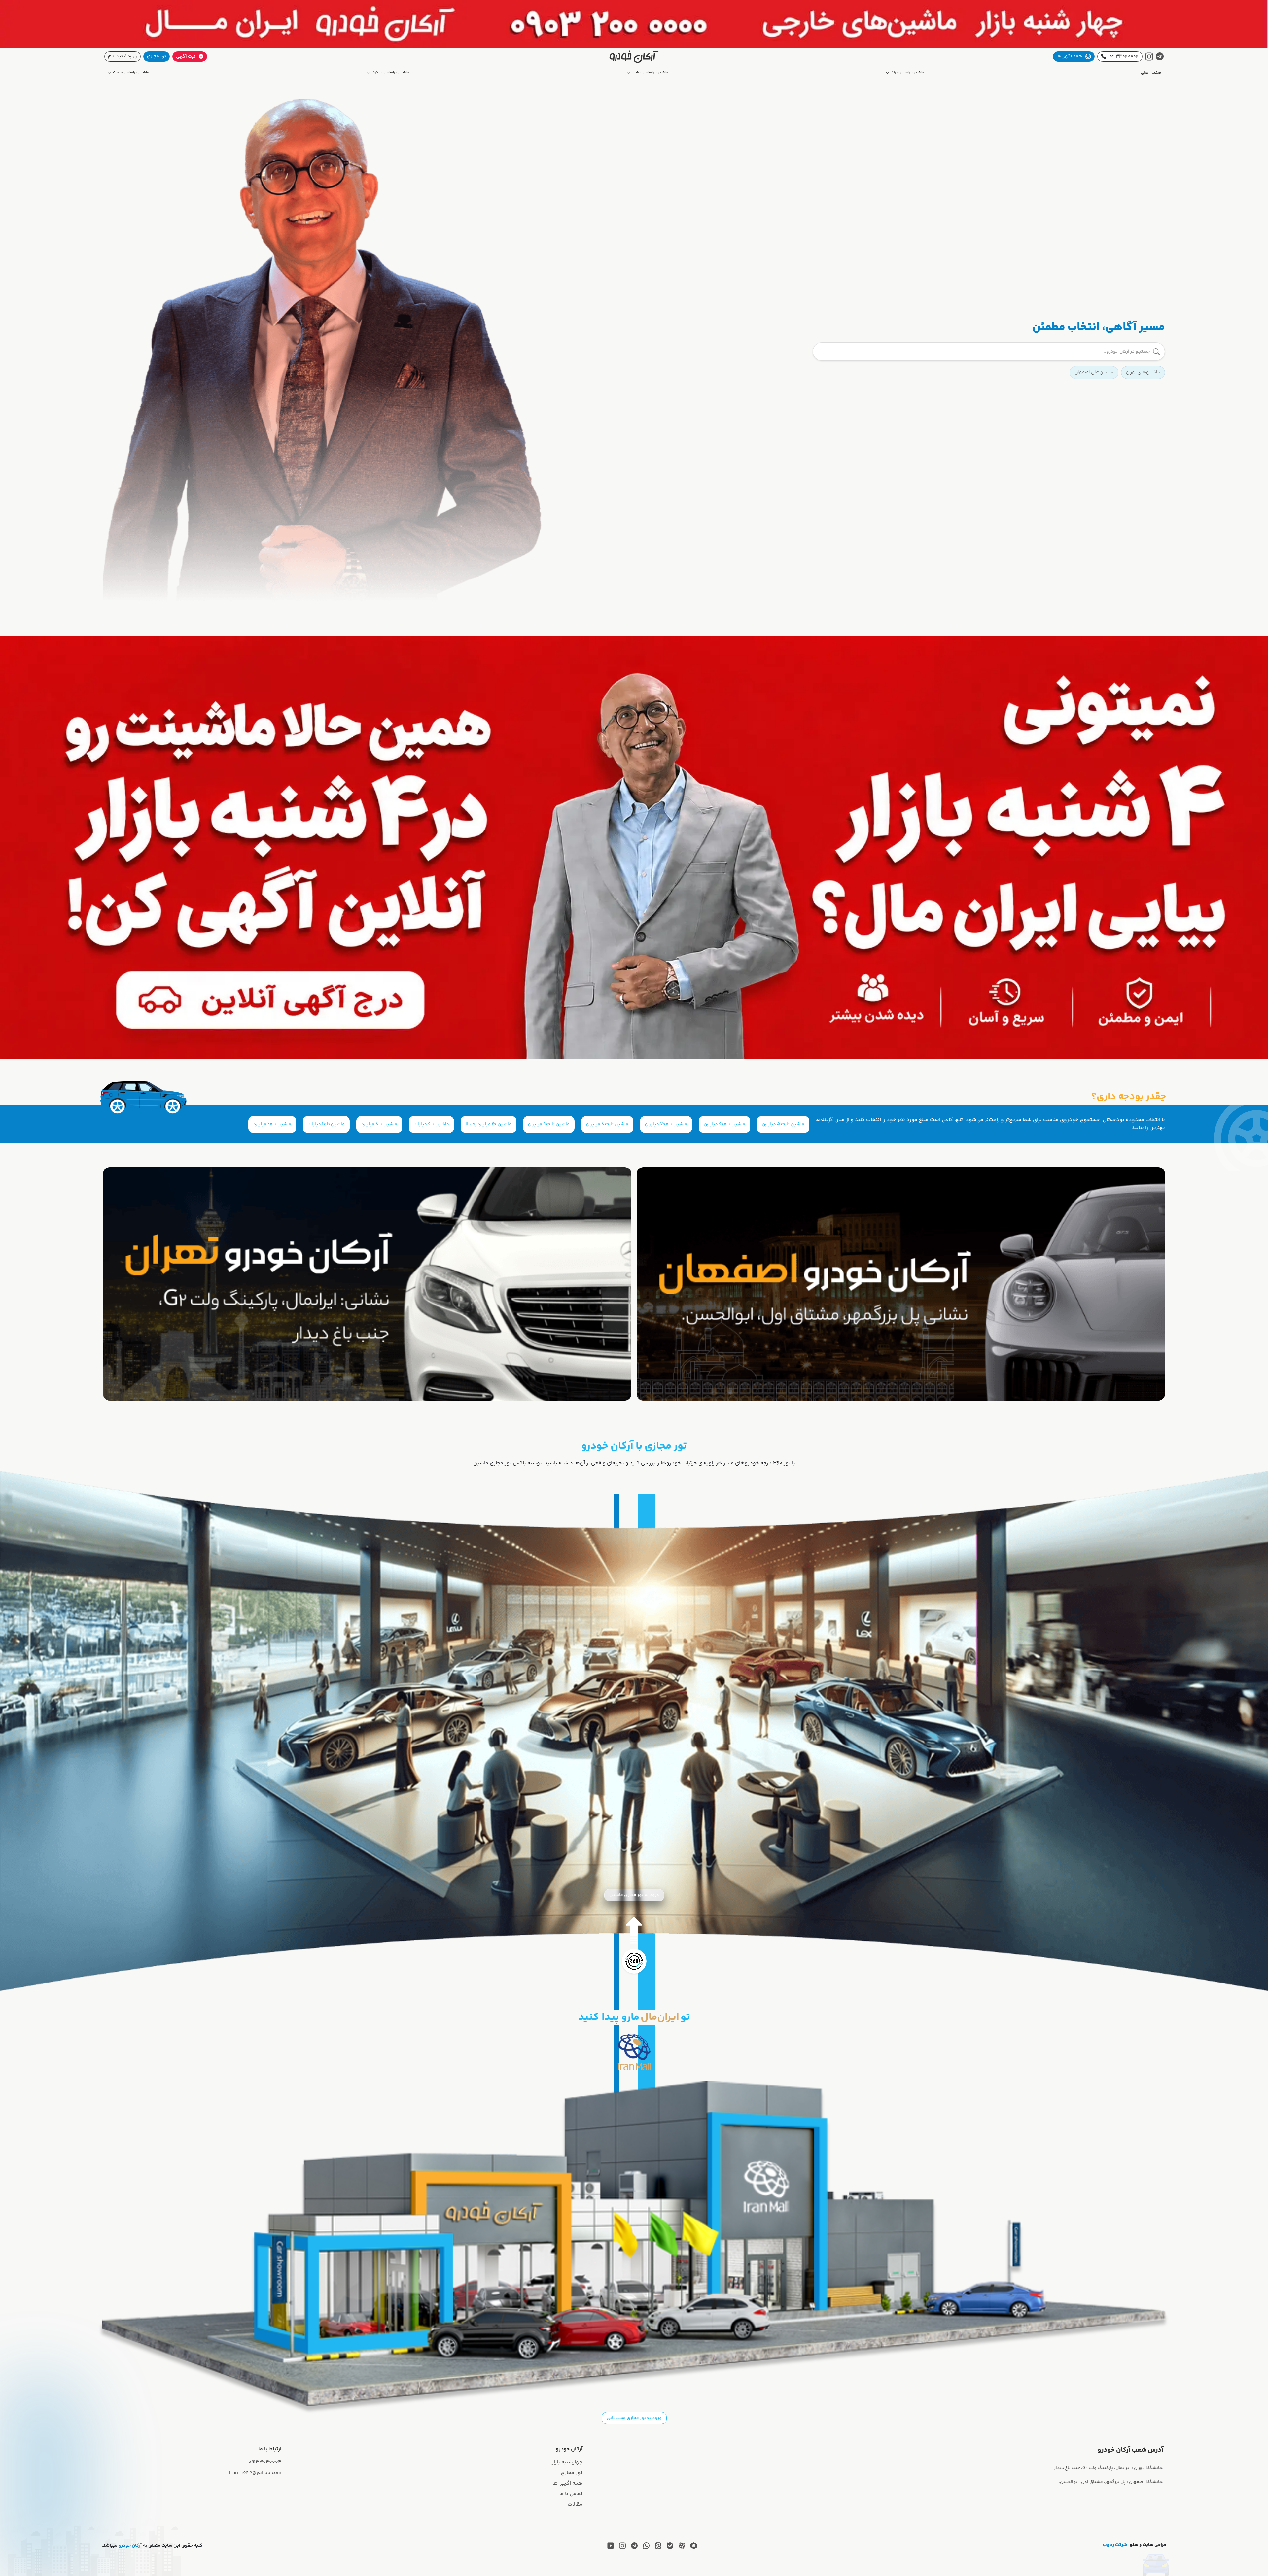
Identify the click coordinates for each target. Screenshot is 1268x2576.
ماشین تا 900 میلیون (549, 1124)
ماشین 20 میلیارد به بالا (489, 1124)
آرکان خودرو (130, 2546)
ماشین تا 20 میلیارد (272, 1124)
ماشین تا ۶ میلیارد (431, 1124)
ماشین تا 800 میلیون (607, 1124)
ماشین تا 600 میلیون (724, 1124)
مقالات (575, 2505)
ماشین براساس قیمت (131, 73)
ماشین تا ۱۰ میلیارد (326, 1124)
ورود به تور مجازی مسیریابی (634, 2418)
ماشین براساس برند (908, 73)
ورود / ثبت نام (123, 56)
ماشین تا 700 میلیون (666, 1124)
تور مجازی (157, 56)
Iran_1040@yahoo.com (255, 2473)
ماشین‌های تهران (1143, 372)
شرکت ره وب (1115, 2545)
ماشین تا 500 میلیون (783, 1124)
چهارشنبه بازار (567, 2462)
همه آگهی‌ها (1069, 56)
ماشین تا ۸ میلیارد (379, 1124)
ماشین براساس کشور (650, 73)
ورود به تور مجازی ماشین (634, 1895)
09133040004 (1124, 57)
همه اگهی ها (567, 2483)
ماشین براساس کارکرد (391, 73)
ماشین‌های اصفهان (1094, 372)
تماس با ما (571, 2494)
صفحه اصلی (1151, 73)
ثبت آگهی (186, 57)
